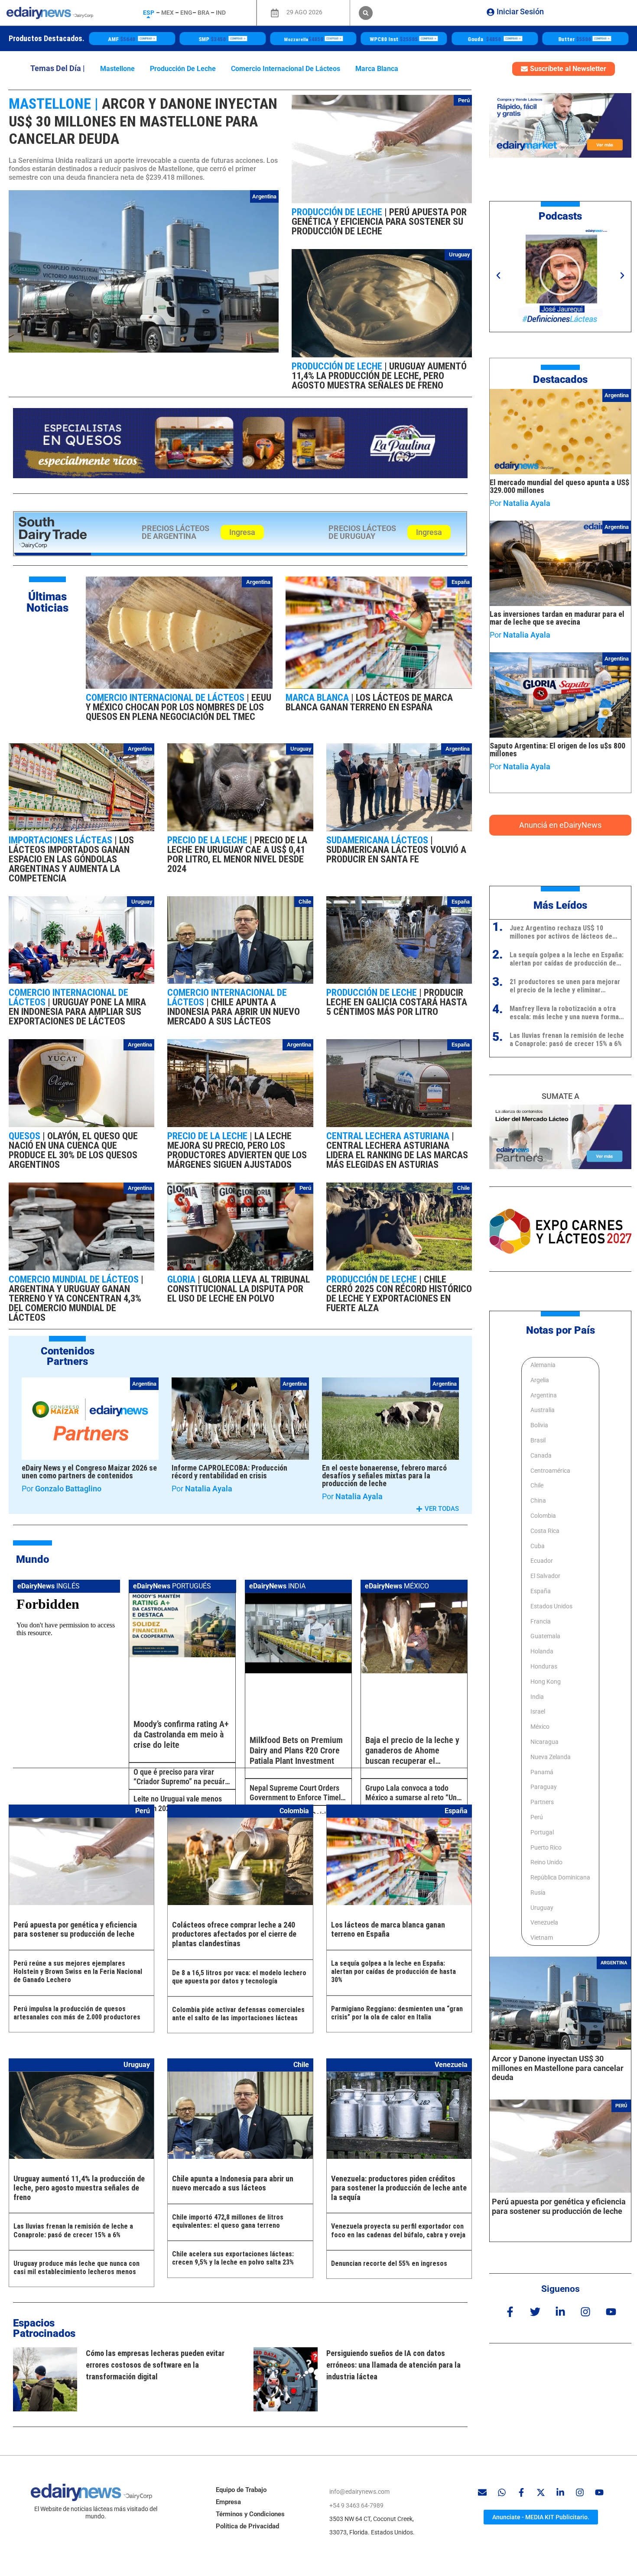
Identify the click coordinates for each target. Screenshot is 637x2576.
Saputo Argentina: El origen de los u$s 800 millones (557, 750)
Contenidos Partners (68, 1356)
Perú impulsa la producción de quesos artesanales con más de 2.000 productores (77, 2013)
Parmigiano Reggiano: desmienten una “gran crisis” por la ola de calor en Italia (397, 2013)
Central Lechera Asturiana (389, 1136)
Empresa (228, 2502)
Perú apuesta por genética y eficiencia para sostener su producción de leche (379, 222)
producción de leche (183, 69)
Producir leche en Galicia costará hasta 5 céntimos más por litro (397, 1002)
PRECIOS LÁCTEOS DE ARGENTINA (175, 532)
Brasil (538, 1440)
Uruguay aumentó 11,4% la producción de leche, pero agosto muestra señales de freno (379, 376)
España (461, 582)
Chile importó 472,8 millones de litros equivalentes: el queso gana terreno (228, 2221)
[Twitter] (535, 2312)
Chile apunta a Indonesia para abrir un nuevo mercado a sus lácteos (234, 1012)
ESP (149, 13)
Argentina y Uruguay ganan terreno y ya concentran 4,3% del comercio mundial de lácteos (75, 1303)
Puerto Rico (546, 1847)
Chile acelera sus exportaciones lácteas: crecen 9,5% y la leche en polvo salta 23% (233, 2258)
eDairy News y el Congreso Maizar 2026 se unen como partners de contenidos (89, 1472)
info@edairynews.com (359, 2492)
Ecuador (542, 1561)
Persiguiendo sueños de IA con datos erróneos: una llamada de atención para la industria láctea (393, 2365)
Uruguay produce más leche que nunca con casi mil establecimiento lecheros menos (76, 2268)
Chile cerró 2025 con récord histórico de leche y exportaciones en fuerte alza (399, 1294)
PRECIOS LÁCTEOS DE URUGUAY (362, 532)
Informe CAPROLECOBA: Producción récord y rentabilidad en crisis (229, 1472)
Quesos (26, 1136)
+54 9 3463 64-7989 (356, 2505)
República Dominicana (560, 1877)
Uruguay (459, 254)
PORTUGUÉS (172, 1586)
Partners (542, 1802)
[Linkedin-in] (561, 2312)
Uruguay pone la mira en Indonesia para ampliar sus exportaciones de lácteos (77, 1012)
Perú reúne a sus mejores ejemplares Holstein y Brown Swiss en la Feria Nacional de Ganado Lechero (78, 1972)
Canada (541, 1455)
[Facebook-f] (510, 2312)
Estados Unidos (551, 1606)
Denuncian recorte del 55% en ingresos (389, 2263)
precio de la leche (208, 840)
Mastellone (117, 69)
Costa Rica (545, 1531)
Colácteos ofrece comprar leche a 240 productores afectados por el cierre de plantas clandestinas (234, 1934)
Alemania (543, 1365)
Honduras (544, 1666)
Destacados (560, 379)
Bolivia (539, 1425)
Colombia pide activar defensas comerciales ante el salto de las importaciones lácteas (238, 2014)
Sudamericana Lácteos (378, 840)
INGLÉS (49, 1586)
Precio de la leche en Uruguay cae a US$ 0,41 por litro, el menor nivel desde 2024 (237, 854)
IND (221, 13)
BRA (203, 13)
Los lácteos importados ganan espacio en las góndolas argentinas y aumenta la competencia (71, 859)
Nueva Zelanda (551, 1757)
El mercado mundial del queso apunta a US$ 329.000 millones (559, 486)
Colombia (543, 1516)
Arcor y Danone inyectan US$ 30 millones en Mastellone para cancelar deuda (143, 121)
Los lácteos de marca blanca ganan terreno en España (369, 702)
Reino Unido (546, 1862)
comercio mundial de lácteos (75, 1279)
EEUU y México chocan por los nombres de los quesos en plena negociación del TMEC (179, 707)
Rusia (538, 1892)
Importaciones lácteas (62, 840)
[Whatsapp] (502, 2492)
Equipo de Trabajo (241, 2490)
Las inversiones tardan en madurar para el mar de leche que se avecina (557, 618)
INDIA (277, 1586)
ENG (186, 13)
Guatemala (545, 1636)
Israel (538, 1711)
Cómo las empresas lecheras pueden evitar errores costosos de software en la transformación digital (155, 2365)
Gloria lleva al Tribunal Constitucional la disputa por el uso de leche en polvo (239, 1289)
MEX (167, 13)
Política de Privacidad (247, 2526)
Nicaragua (544, 1742)
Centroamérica (550, 1470)
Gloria (182, 1279)
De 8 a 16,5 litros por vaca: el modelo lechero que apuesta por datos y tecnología (239, 1977)
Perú (464, 100)
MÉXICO (397, 1586)
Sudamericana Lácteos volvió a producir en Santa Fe (396, 854)
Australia (543, 1410)
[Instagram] (586, 2312)
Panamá (542, 1772)
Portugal (542, 1832)
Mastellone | (54, 104)
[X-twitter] (541, 2492)
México (540, 1727)
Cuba (538, 1546)
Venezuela (544, 1922)
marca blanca (377, 69)
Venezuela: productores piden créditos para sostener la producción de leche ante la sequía (399, 2188)
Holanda (542, 1651)
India (537, 1696)
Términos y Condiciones (250, 2514)
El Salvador (545, 1576)
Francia (541, 1621)
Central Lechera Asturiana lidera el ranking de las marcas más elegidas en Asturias (397, 1155)
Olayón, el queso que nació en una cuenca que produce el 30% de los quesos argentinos (73, 1150)
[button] (366, 13)
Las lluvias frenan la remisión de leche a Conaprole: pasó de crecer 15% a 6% (73, 2230)
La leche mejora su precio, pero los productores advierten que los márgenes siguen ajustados (237, 1150)
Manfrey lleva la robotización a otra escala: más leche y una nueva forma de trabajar (564, 1013)
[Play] (560, 275)
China (538, 1500)
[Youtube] (611, 2312)
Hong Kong (546, 1682)
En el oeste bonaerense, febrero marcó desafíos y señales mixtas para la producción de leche (384, 1476)
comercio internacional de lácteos (286, 69)
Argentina (264, 196)
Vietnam (542, 1938)
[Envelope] (482, 2492)
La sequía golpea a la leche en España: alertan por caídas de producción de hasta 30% (393, 1972)
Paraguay (544, 1787)
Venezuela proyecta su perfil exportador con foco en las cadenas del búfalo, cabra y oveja (398, 2230)
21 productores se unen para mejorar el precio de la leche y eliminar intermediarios (565, 986)
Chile (305, 902)
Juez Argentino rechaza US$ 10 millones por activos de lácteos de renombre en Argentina (561, 932)
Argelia (540, 1380)
